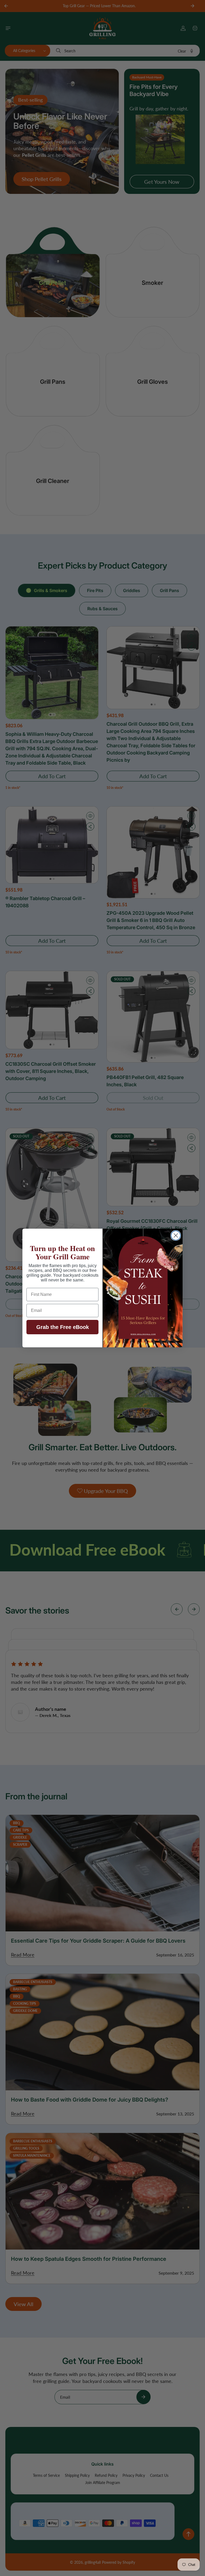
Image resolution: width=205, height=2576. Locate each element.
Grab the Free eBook (63, 1327)
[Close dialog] (176, 1235)
